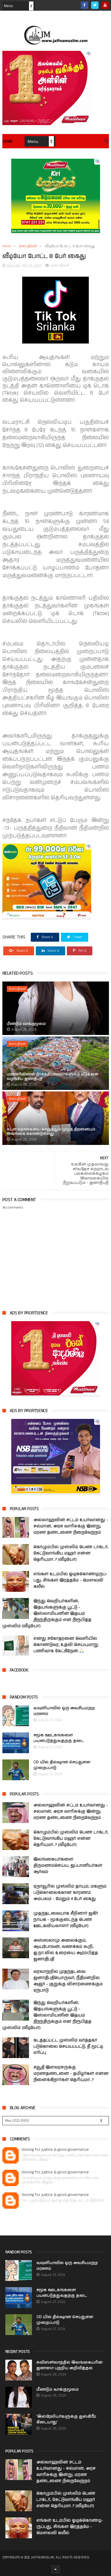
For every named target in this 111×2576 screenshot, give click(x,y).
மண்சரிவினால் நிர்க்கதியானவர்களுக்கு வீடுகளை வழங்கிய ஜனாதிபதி (53, 1076)
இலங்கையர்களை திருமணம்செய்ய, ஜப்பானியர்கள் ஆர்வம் (68, 1866)
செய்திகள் (28, 246)
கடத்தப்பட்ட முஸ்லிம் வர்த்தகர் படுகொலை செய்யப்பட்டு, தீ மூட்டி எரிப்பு (68, 2046)
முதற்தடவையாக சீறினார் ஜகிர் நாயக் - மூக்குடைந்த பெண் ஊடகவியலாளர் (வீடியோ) (66, 1920)
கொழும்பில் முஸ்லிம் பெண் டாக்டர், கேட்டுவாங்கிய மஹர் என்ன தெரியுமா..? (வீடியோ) (71, 1553)
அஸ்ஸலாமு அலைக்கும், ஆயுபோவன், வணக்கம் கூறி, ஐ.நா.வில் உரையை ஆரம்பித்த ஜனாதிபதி (66, 1950)
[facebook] (85, 5)
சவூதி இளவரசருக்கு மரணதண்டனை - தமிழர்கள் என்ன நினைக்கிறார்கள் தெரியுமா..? (71, 2074)
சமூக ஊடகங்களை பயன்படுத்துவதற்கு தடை (59, 1738)
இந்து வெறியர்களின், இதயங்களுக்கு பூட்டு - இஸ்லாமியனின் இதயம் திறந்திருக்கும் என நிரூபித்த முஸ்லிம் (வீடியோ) (47, 1614)
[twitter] (95, 5)
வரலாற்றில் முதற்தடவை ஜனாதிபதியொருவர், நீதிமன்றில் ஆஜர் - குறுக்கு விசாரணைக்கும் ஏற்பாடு (68, 1981)
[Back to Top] (56, 2569)
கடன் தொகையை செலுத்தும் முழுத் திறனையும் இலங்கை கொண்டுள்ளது (51, 1131)
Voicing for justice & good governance (55, 2150)
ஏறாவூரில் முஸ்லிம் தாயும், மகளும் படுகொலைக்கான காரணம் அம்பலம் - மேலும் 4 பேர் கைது (70, 1893)
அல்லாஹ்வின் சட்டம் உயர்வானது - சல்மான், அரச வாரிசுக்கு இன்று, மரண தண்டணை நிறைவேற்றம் (71, 1526)
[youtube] (105, 5)
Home (8, 142)
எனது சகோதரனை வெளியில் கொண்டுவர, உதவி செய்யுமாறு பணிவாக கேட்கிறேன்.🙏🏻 (66, 1645)
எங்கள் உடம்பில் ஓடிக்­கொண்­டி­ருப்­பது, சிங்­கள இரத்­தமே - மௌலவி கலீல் (70, 1580)
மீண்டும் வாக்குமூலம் (26, 1024)
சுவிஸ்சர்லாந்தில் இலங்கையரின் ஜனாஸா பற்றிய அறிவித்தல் (69, 2365)
